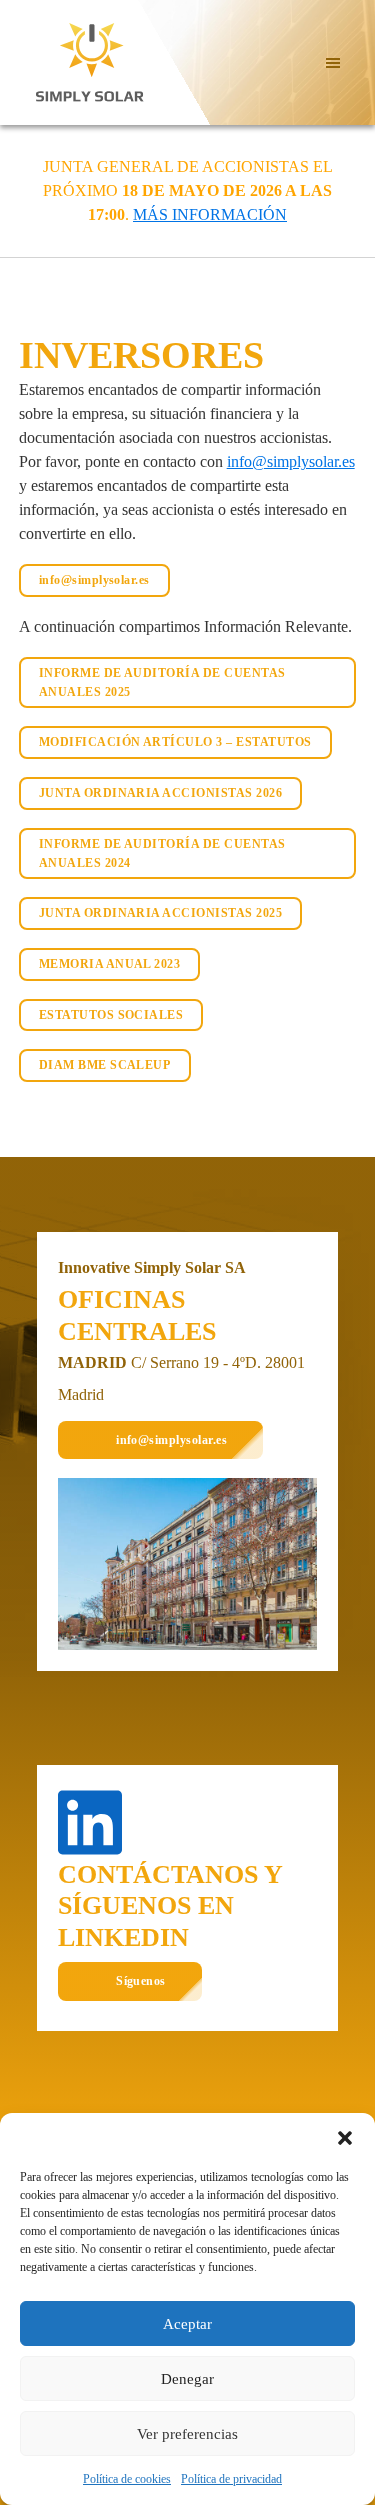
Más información (210, 214)
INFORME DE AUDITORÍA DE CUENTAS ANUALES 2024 (162, 853)
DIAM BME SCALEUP (105, 1065)
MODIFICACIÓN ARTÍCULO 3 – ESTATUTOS (175, 742)
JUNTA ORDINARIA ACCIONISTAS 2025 (160, 913)
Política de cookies (127, 2479)
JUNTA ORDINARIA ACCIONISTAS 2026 (160, 793)
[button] (345, 2138)
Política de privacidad (231, 2479)
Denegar (187, 2379)
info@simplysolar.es (291, 461)
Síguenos (141, 1981)
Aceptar (187, 2324)
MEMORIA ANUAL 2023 (110, 964)
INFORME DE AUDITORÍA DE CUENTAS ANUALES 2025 (162, 682)
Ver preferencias (187, 2434)
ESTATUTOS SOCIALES (111, 1015)
